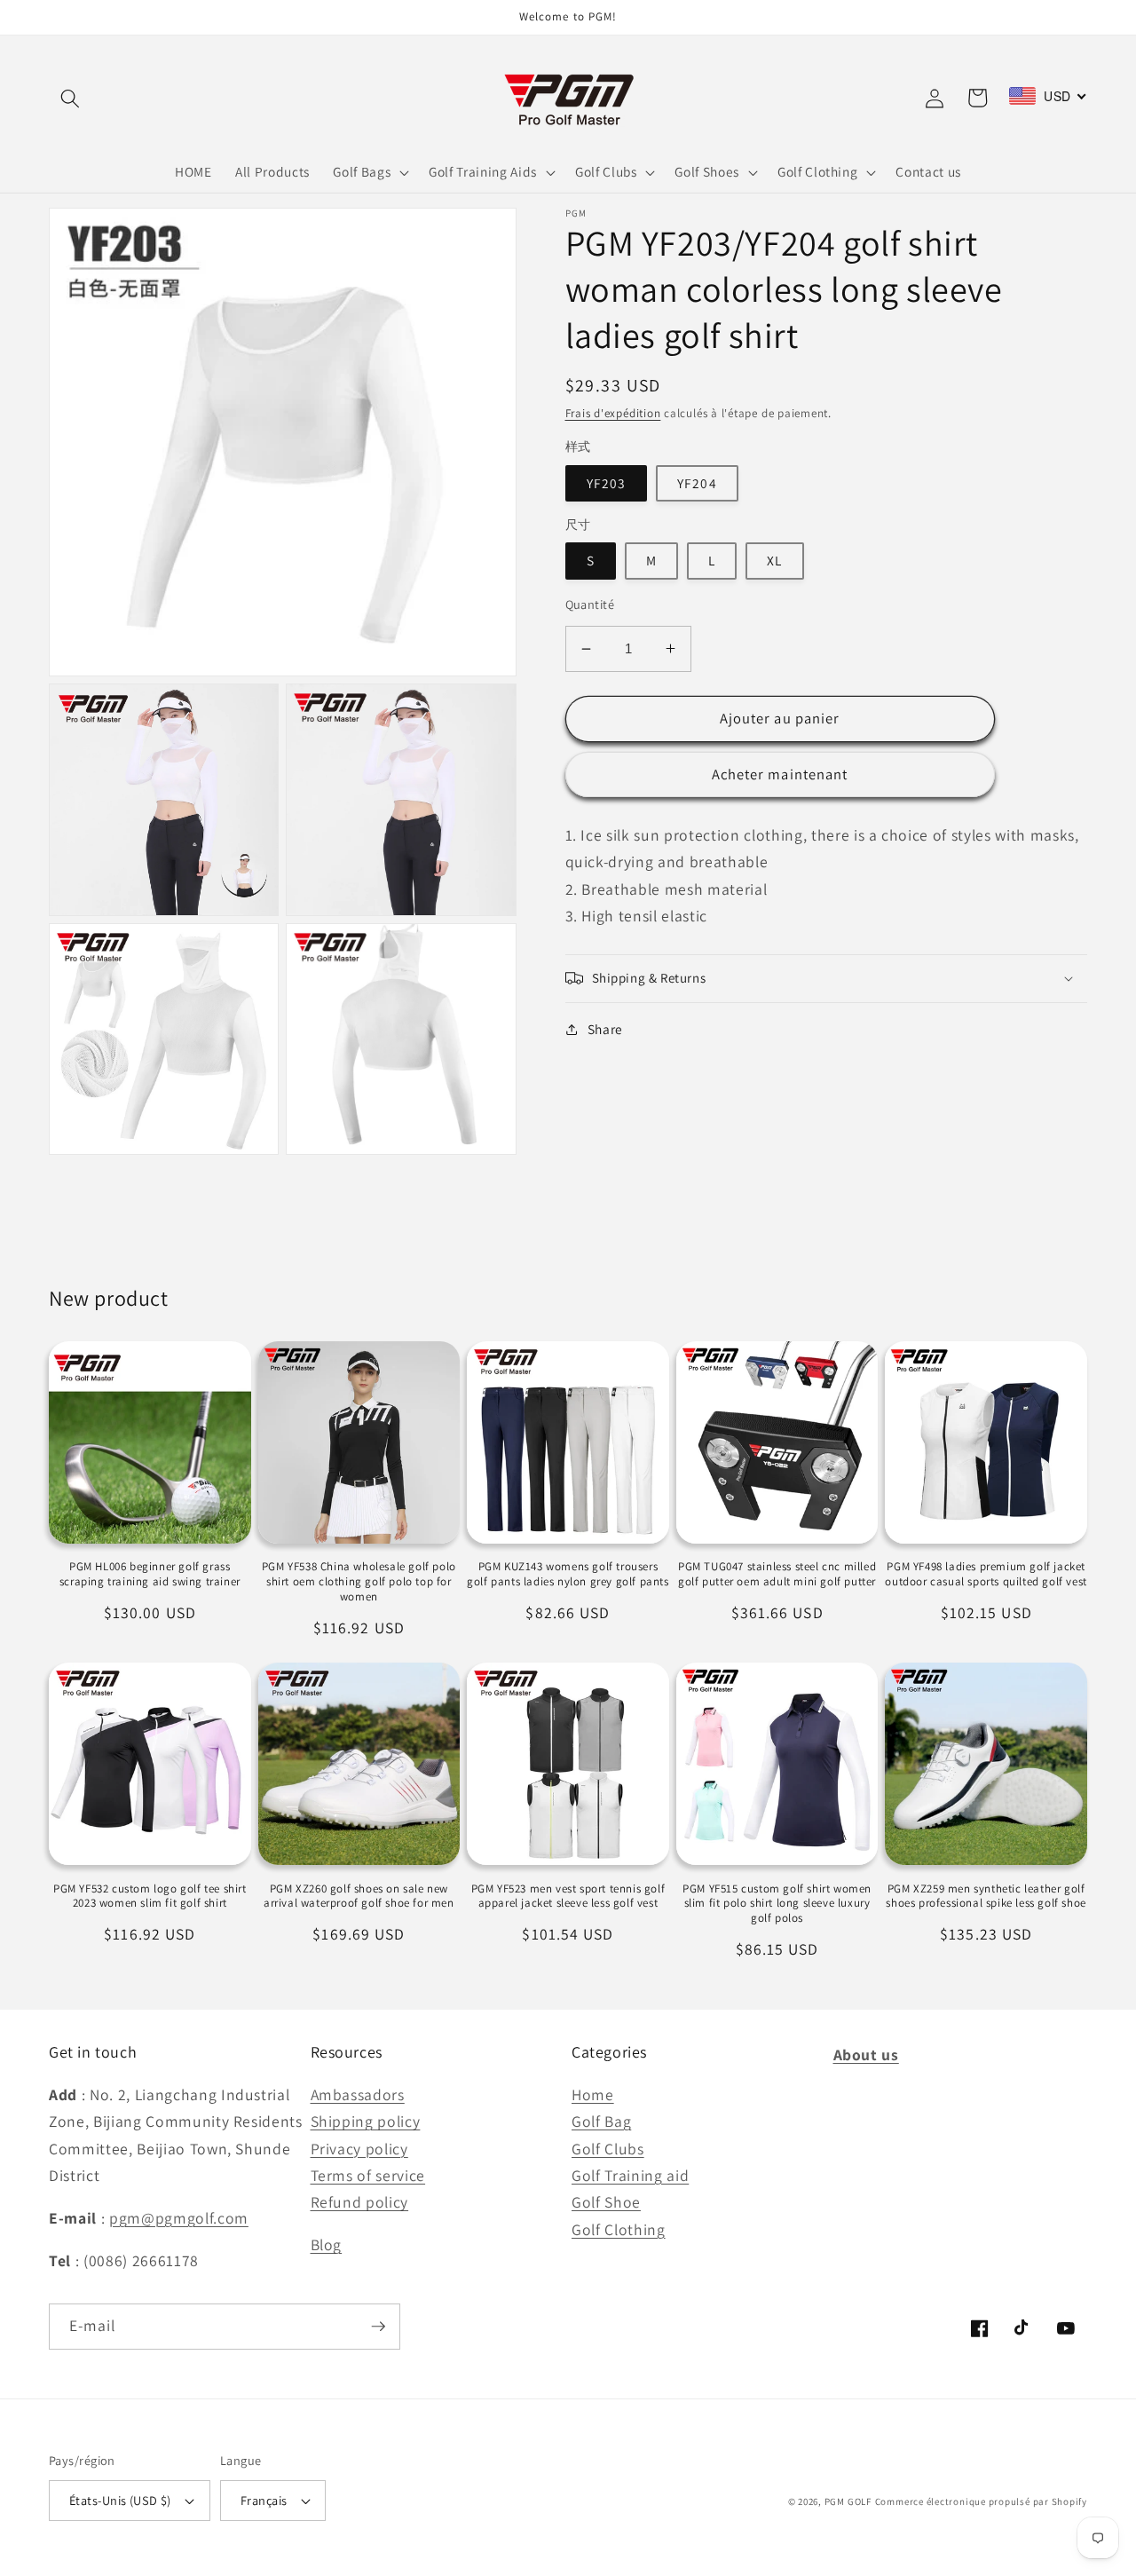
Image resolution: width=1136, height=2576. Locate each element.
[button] (70, 98)
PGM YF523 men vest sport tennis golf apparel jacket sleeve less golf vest (568, 1896)
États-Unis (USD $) (120, 2500)
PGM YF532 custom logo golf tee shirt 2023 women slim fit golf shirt (150, 1896)
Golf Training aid (630, 2175)
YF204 (697, 483)
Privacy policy (359, 2149)
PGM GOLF (848, 2501)
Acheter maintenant (780, 774)
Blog (327, 2244)
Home (593, 2094)
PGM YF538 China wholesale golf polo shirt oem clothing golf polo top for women (359, 1582)
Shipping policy (366, 2121)
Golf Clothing (619, 2229)
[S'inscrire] (378, 2327)
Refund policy (360, 2202)
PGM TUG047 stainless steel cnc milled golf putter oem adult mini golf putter (777, 1574)
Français (264, 2500)
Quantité (590, 604)
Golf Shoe (606, 2202)
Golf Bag (601, 2121)
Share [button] (605, 1029)
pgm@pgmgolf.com (179, 2218)
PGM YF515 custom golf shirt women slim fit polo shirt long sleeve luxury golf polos (777, 1904)
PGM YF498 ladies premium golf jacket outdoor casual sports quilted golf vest (986, 1574)
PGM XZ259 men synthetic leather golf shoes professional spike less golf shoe (986, 1896)
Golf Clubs (608, 2149)
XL (774, 560)
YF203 (607, 483)
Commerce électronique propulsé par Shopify (981, 2501)
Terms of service (368, 2175)
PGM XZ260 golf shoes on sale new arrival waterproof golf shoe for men (359, 1896)
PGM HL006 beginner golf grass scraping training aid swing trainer (150, 1574)
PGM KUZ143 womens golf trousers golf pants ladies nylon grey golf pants (568, 1574)
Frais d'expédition (613, 413)
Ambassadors (358, 2094)
